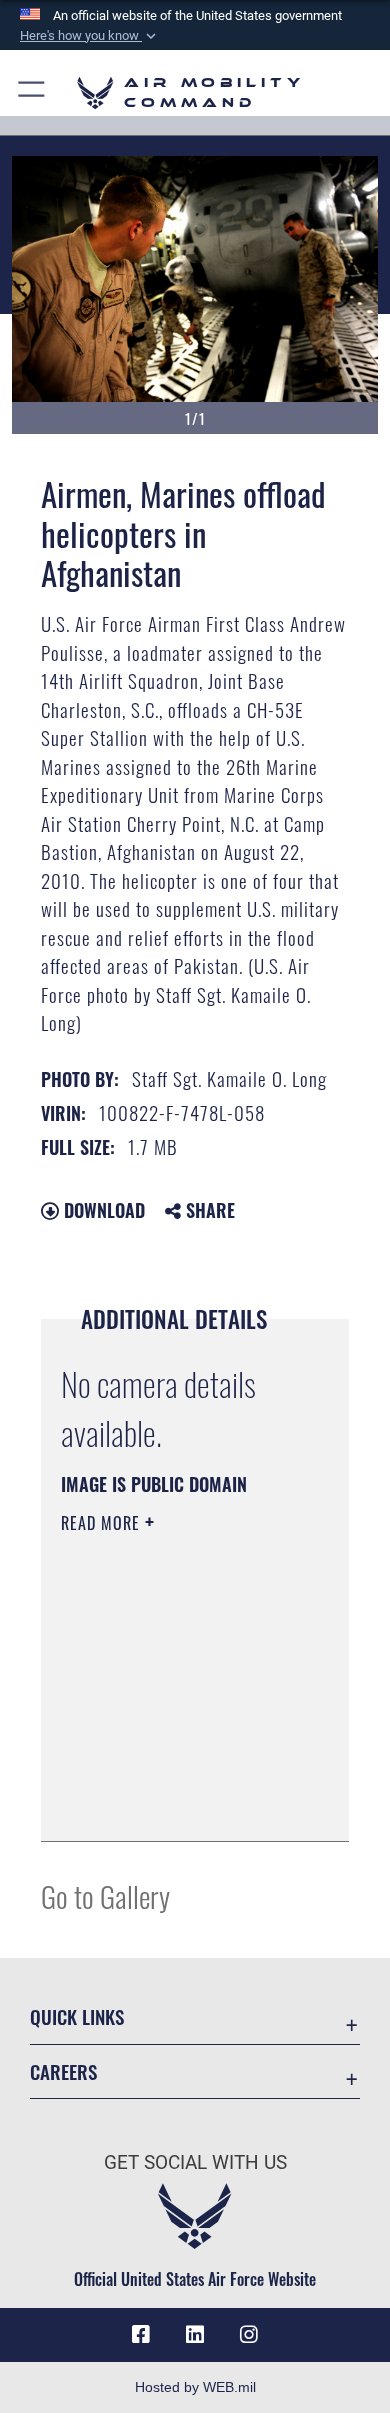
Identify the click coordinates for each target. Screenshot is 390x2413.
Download (102, 1210)
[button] (90, 36)
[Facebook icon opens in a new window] (141, 2335)
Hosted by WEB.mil (195, 2387)
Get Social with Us (195, 2162)
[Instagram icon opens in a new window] (249, 2335)
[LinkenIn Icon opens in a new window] (195, 2335)
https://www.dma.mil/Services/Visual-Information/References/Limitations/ (182, 1804)
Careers (63, 2071)
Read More (103, 1523)
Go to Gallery (105, 1895)
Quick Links (77, 2016)
